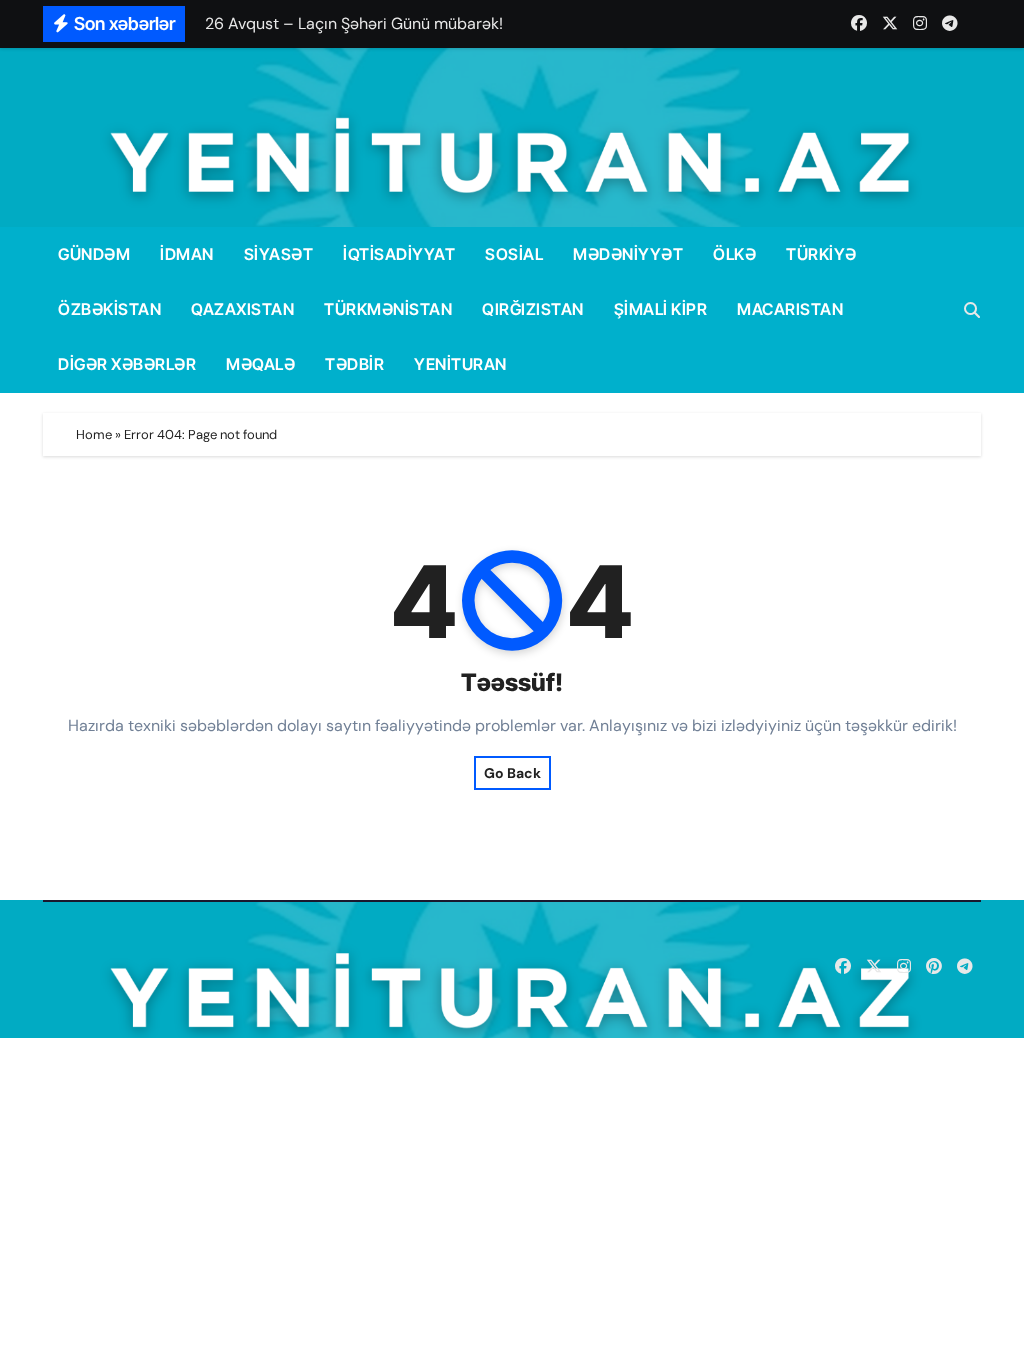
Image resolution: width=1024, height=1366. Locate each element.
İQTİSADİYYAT (399, 254)
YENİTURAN (460, 364)
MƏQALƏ (260, 364)
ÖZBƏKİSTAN (109, 309)
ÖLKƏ (734, 254)
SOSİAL (514, 254)
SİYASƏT (279, 254)
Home (94, 434)
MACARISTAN (790, 309)
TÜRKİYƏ (821, 254)
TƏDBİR (354, 364)
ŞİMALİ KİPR (661, 309)
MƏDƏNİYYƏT (628, 254)
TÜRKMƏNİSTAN (388, 309)
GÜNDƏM (94, 254)
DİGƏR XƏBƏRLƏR (127, 364)
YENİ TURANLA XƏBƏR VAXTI (256, 969)
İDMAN (187, 254)
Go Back (512, 773)
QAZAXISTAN (242, 309)
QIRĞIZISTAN (533, 309)
